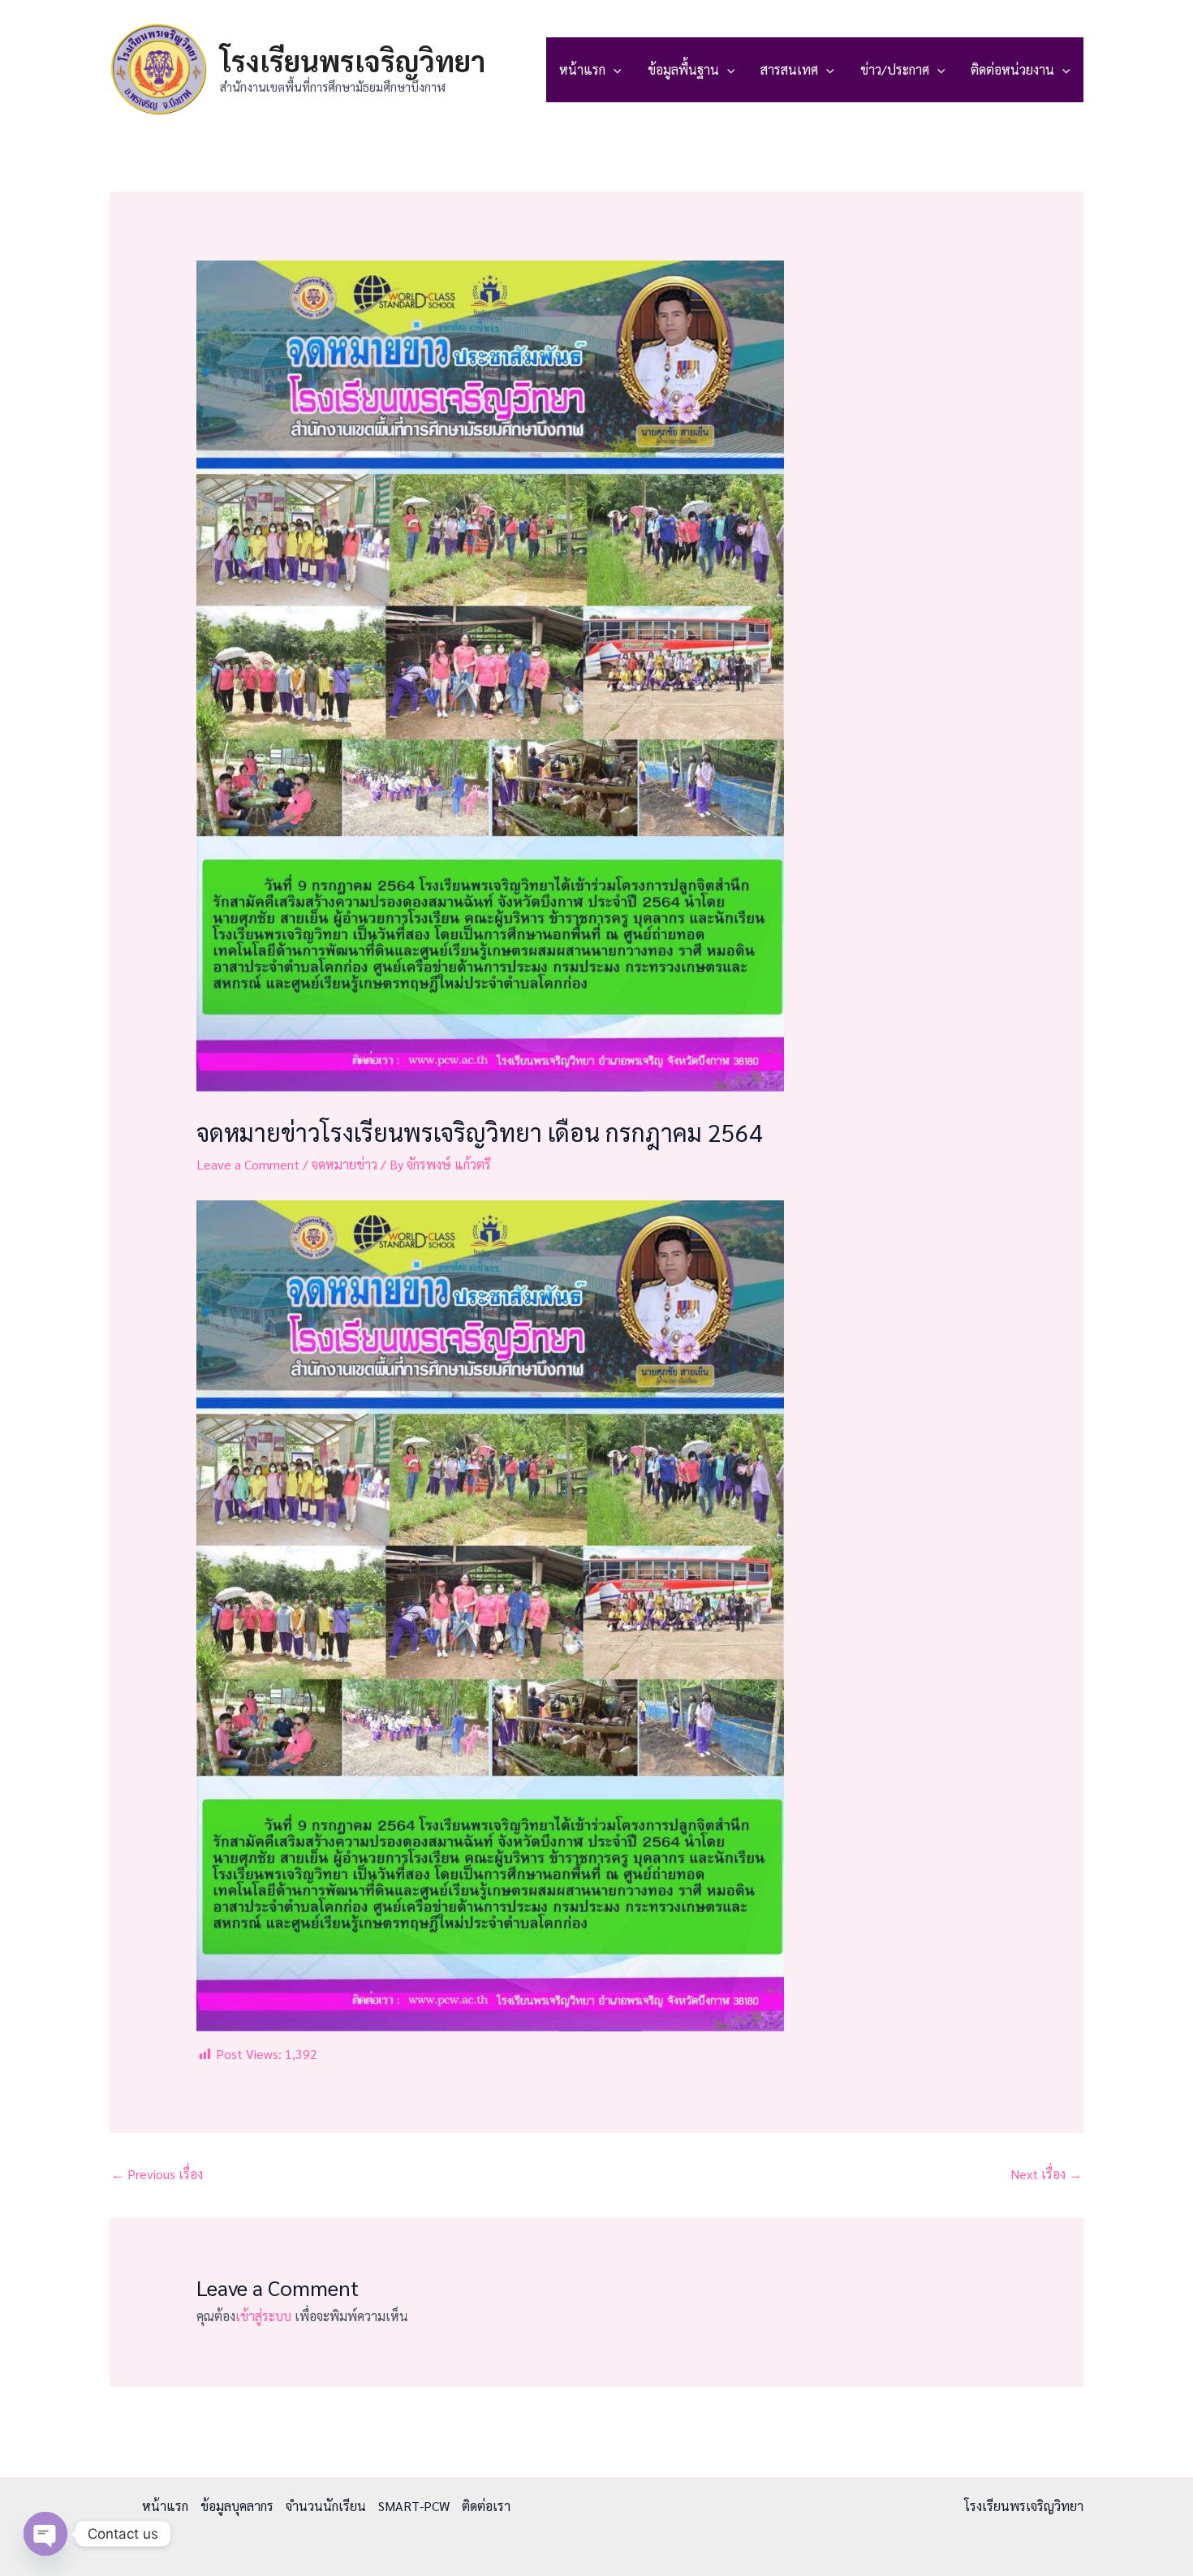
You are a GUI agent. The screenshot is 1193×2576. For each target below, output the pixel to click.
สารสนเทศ (789, 69)
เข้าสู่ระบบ (263, 2316)
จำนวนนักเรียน (326, 2506)
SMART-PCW (414, 2506)
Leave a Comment (248, 1164)
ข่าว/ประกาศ (895, 69)
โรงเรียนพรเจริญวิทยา (353, 60)
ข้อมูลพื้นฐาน (683, 69)
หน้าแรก (582, 69)
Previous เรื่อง (157, 2174)
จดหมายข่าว (345, 1164)
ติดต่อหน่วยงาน (1012, 69)
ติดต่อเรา (486, 2506)
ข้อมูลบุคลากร (237, 2506)
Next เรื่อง (1046, 2174)
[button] (614, 70)
